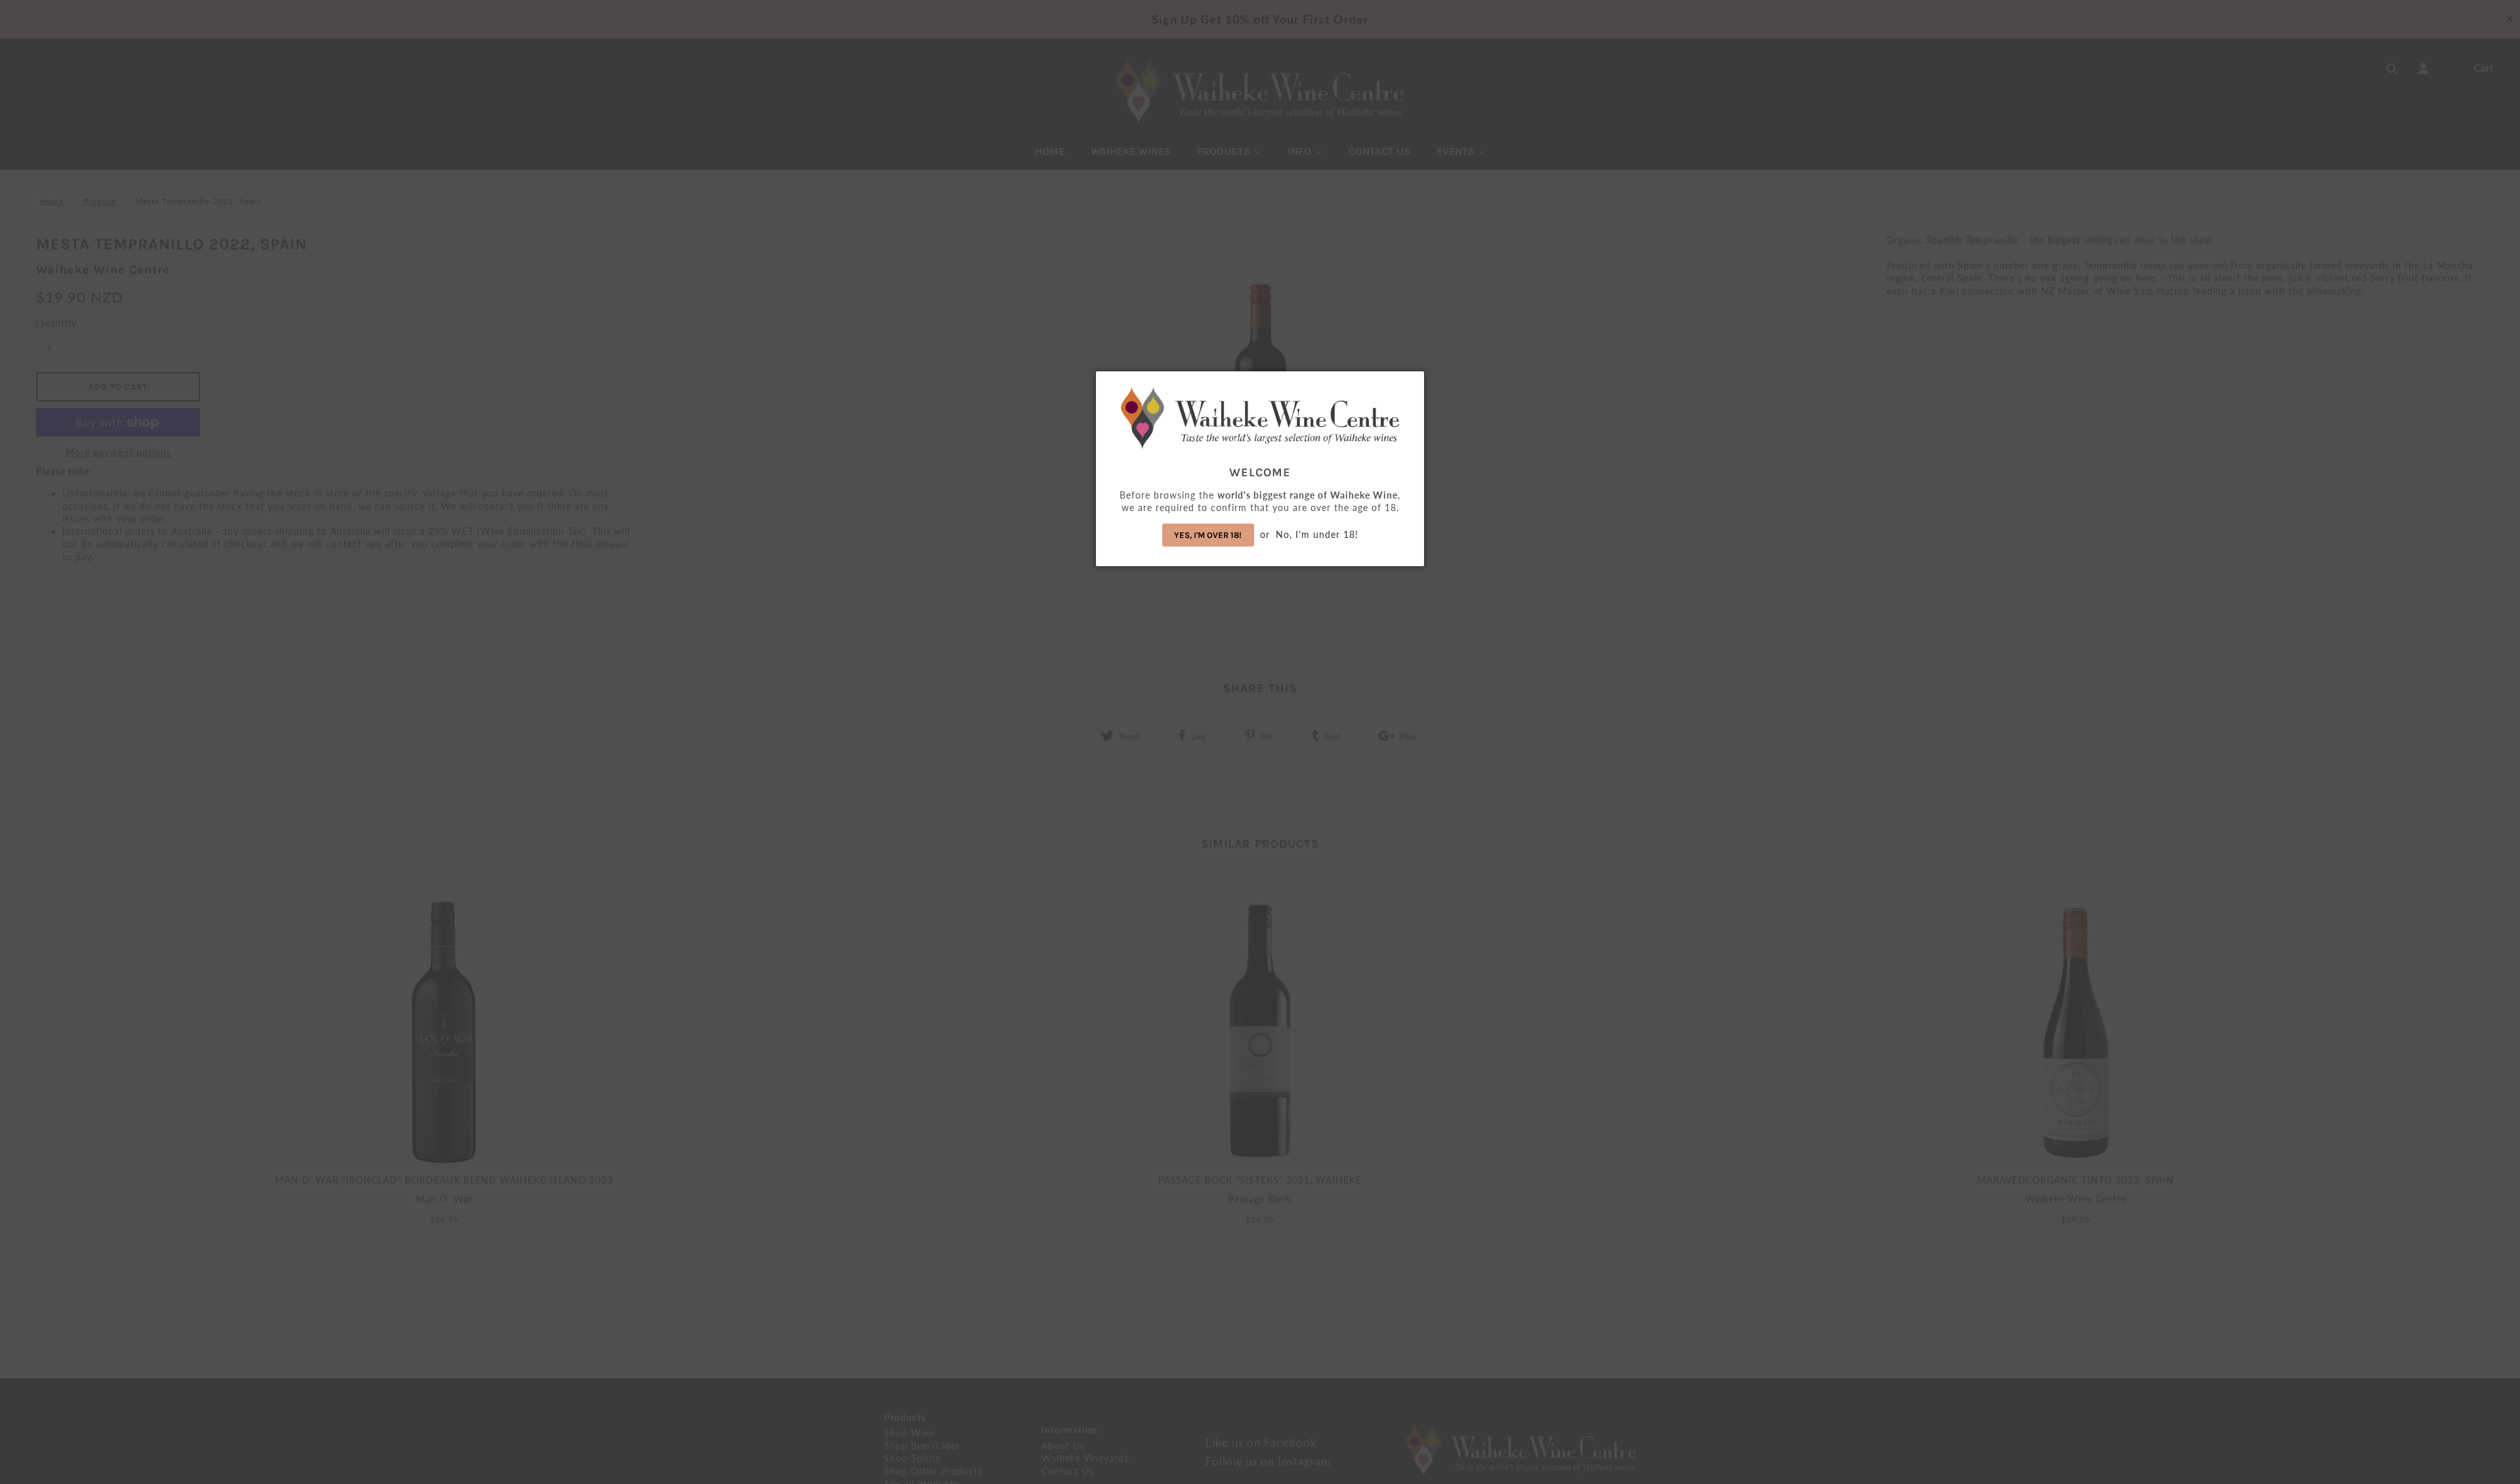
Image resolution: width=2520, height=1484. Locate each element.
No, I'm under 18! (1317, 534)
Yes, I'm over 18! (1208, 535)
